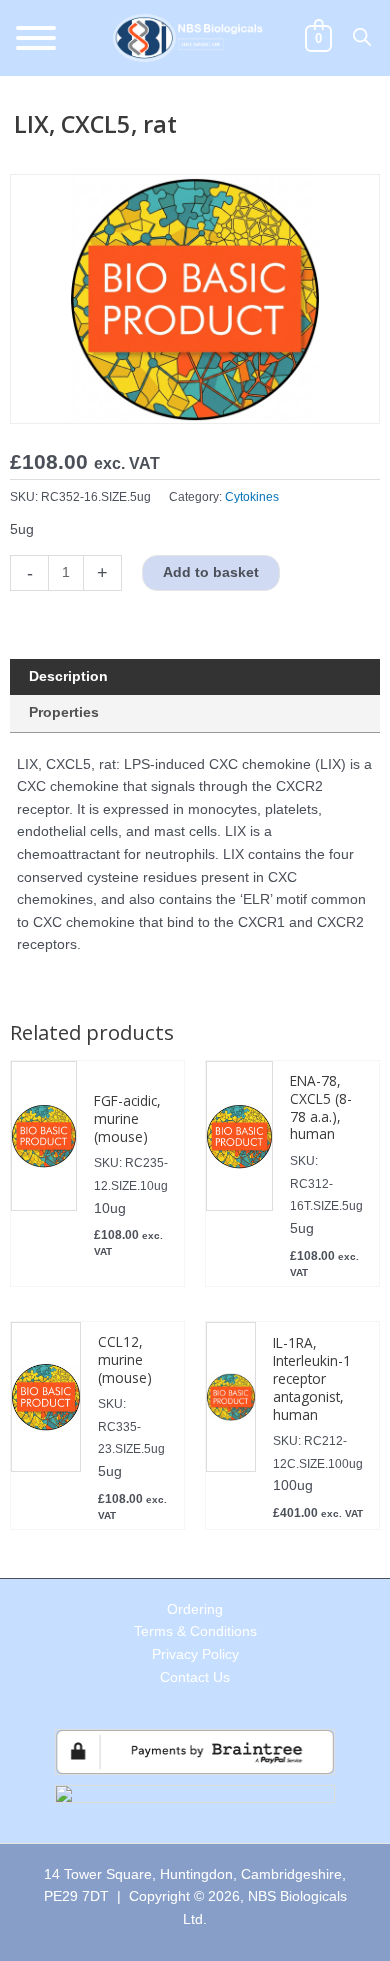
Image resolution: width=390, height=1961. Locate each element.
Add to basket (211, 572)
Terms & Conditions (195, 1631)
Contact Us (195, 1677)
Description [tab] (68, 676)
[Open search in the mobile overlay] (362, 37)
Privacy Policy (195, 1654)
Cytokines (252, 497)
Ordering (195, 1609)
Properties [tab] (64, 712)
